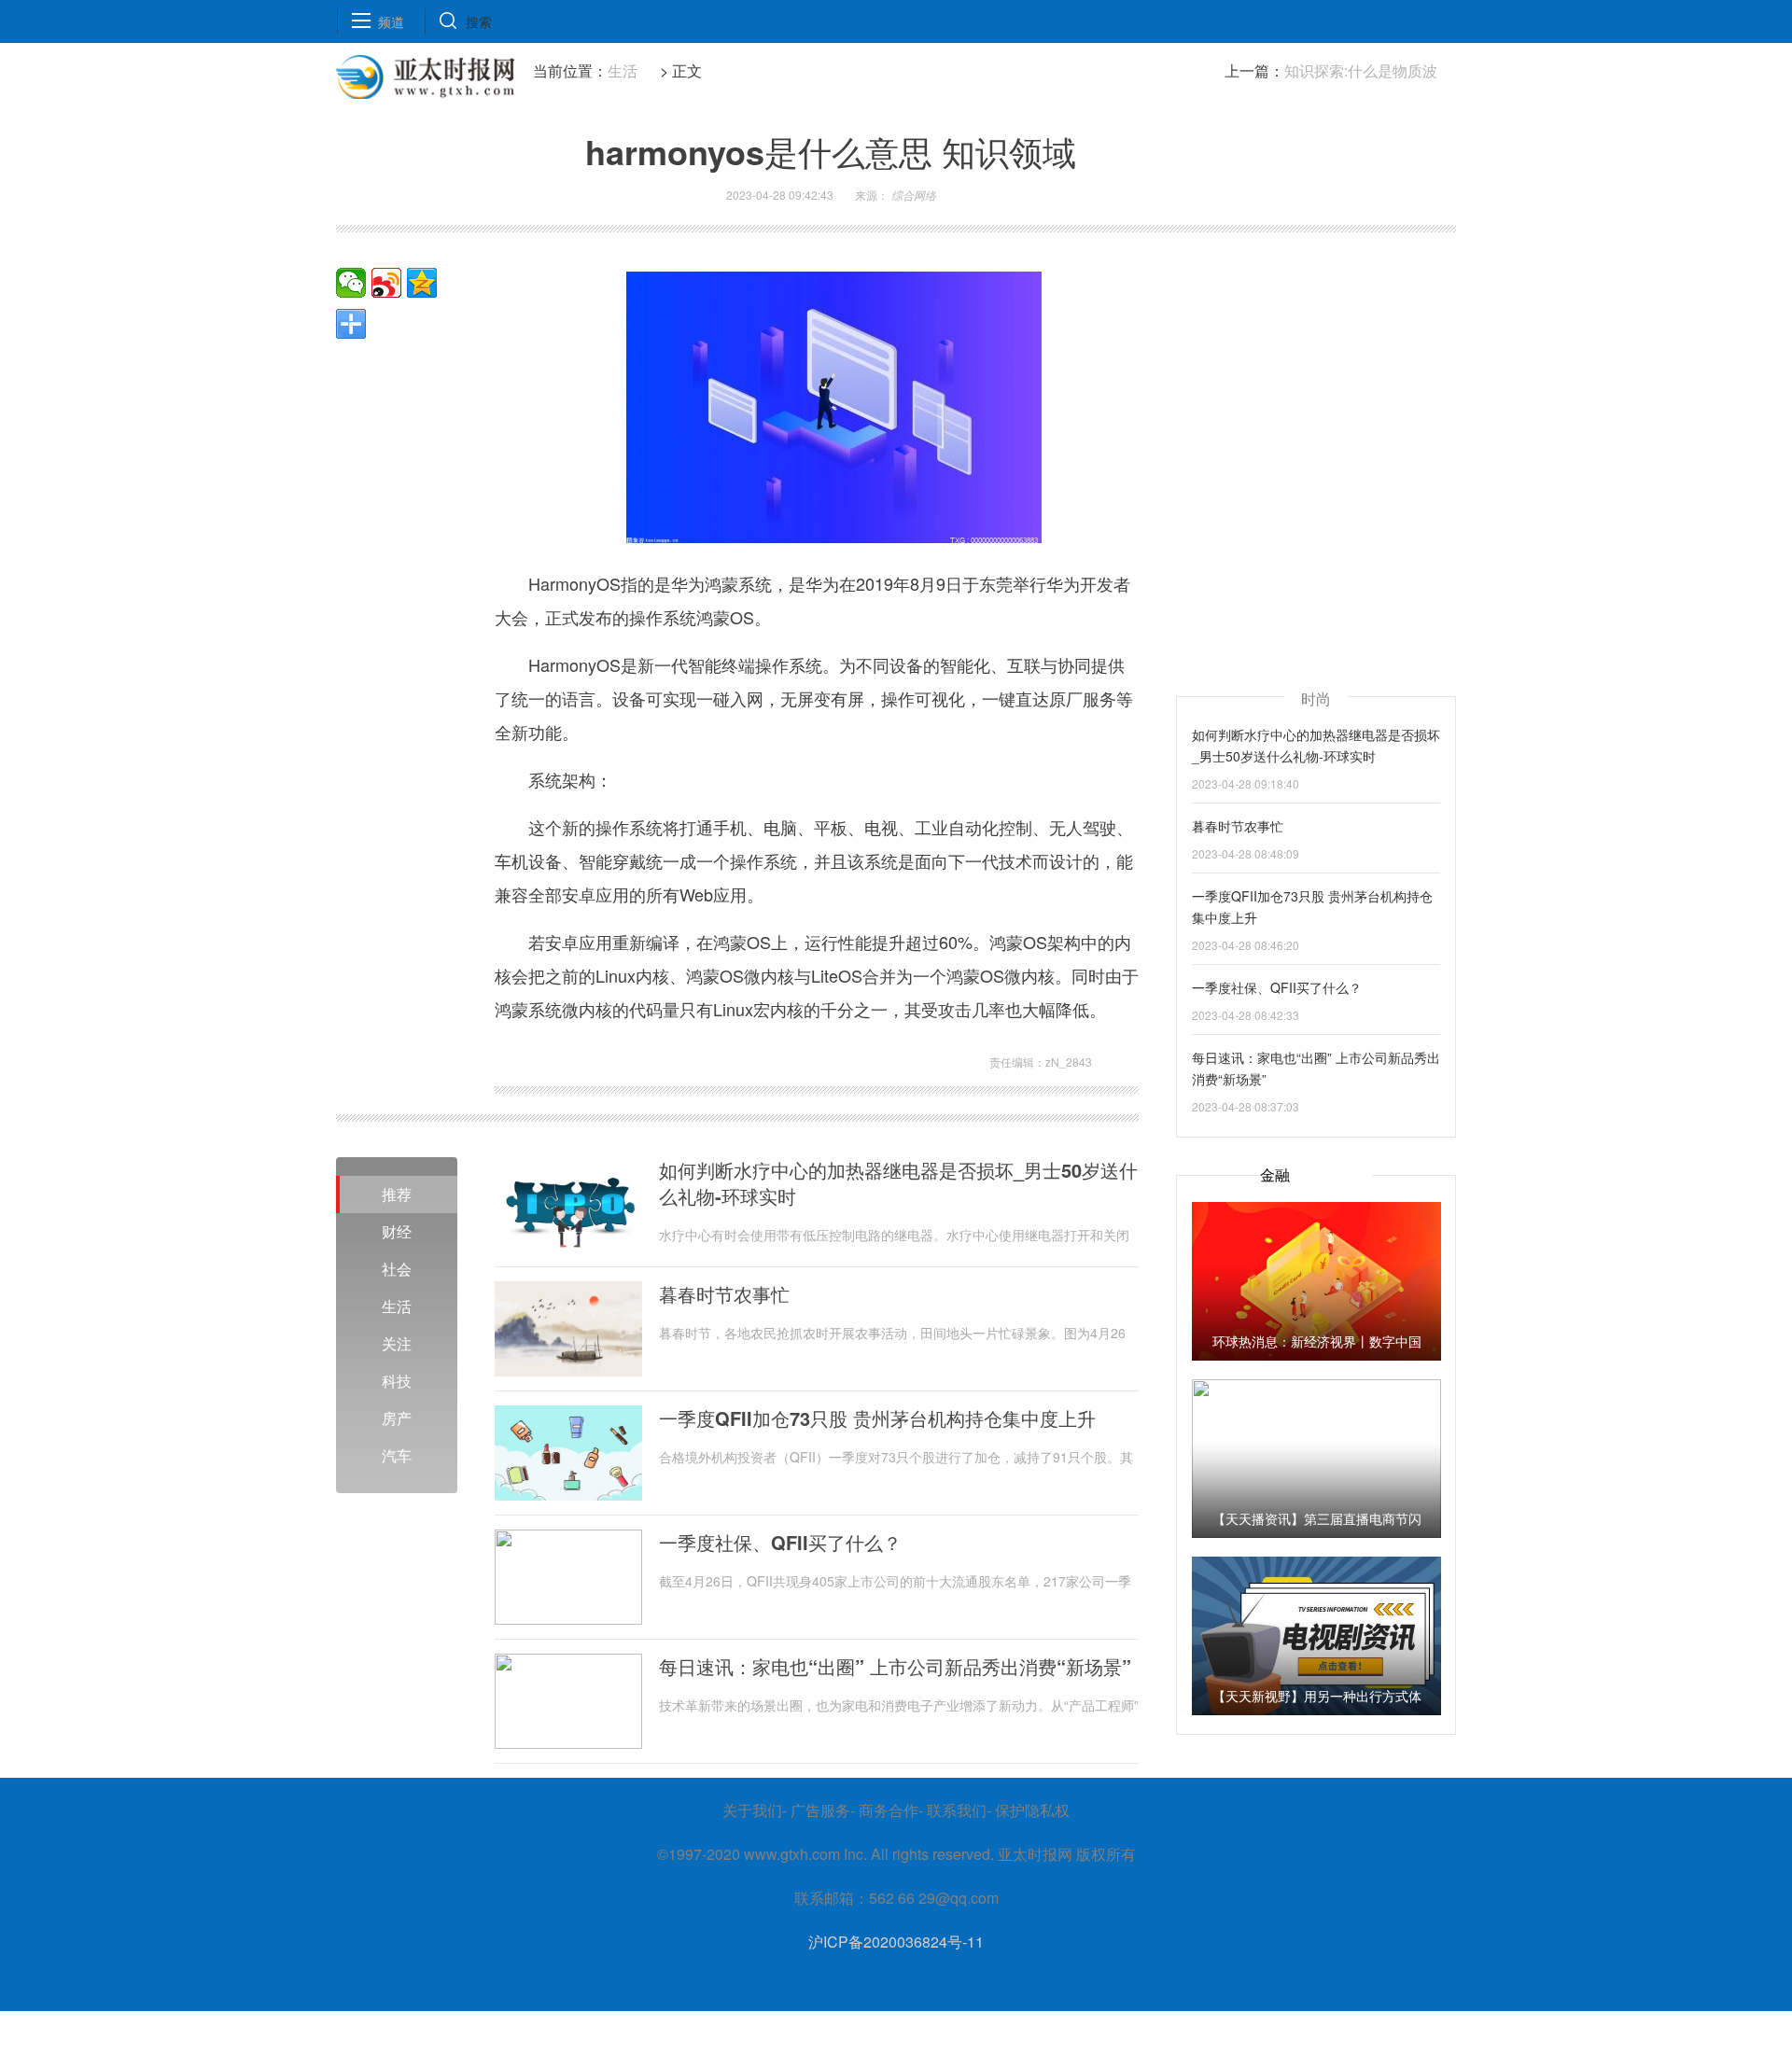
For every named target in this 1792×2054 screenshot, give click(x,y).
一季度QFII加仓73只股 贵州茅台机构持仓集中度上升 (877, 1418)
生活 (623, 70)
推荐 (397, 1194)
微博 (386, 283)
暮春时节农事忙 (724, 1294)
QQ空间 (422, 283)
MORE (351, 324)
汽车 (397, 1455)
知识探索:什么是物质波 (1361, 70)
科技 (397, 1381)
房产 (397, 1418)
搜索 (479, 21)
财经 (397, 1231)
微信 (351, 283)
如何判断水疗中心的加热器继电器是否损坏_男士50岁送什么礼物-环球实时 (898, 1183)
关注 (397, 1343)
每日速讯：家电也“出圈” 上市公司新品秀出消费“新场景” (895, 1667)
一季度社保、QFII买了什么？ (780, 1543)
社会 (397, 1269)
